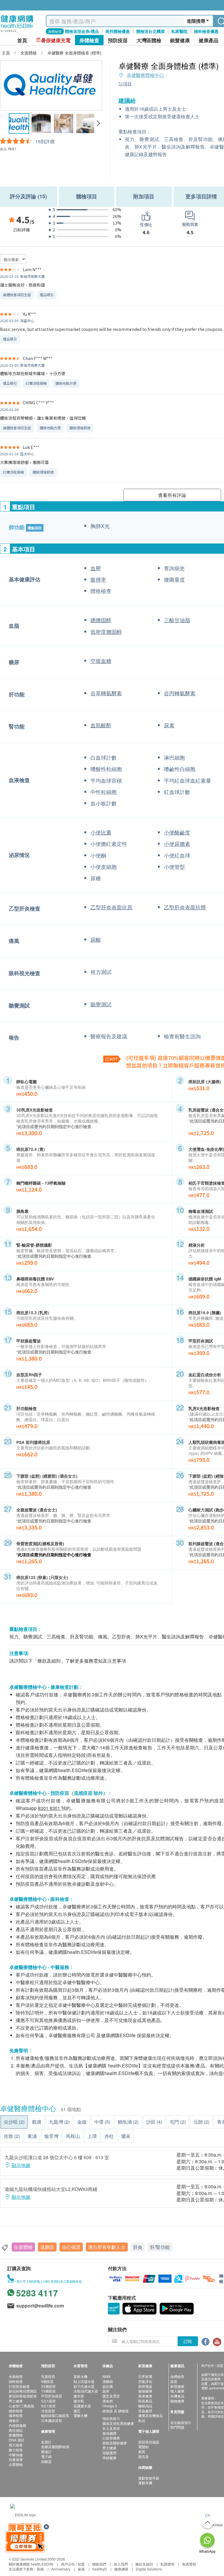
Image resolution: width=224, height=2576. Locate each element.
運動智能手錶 (149, 2478)
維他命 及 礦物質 (116, 2411)
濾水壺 (79, 2396)
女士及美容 (111, 2428)
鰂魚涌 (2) (128, 2122)
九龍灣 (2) (59, 2122)
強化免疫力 (111, 2418)
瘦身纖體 (109, 2433)
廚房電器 (145, 2386)
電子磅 (46, 2456)
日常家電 (145, 2376)
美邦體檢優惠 (118, 31)
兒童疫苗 (48, 2376)
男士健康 (16, 2401)
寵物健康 (145, 2391)
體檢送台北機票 (150, 31)
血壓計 (46, 2442)
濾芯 (77, 2411)
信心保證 (71, 2247)
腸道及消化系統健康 (118, 2423)
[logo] (17, 32)
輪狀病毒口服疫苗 (55, 2415)
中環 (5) (102, 2122)
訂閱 (188, 2341)
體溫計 (46, 2451)
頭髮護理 (109, 2453)
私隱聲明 (167, 2564)
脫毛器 (143, 2456)
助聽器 (46, 2461)
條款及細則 (144, 2564)
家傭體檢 (16, 2435)
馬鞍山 (73, 2136)
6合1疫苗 (48, 2406)
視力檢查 (16, 2445)
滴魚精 (108, 2401)
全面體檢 (23, 2247)
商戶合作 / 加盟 (73, 2564)
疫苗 (174, 2381)
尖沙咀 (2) (14, 2122)
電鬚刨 (143, 2447)
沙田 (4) (154, 2122)
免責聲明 (189, 2564)
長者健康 (145, 2396)
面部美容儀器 (149, 2442)
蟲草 (106, 2391)
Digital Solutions (149, 2569)
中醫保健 (16, 2455)
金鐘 (82, 2122)
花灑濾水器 (82, 2406)
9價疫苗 (47, 2381)
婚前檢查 (16, 2411)
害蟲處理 (145, 2411)
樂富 (126, 2136)
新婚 (40, 2569)
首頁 (22, 40)
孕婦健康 (109, 2458)
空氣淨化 (145, 2381)
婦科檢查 (16, 2381)
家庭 (81, 2569)
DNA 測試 (16, 2440)
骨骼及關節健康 (115, 2443)
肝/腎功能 (160, 2247)
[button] (98, 123)
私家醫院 (179, 31)
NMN (106, 2376)
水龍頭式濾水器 (86, 2391)
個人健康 (177, 2391)
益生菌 (108, 2386)
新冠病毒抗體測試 (23, 2391)
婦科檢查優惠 (206, 31)
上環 (92, 2136)
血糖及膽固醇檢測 (55, 2447)
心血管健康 (111, 2438)
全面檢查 (16, 2376)
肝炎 (138, 2247)
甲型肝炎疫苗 (52, 2396)
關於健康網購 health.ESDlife (31, 2564)
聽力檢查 (16, 2450)
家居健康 (177, 2386)
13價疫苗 (48, 2391)
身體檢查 (177, 2376)
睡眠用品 (145, 2406)
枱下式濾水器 (84, 2386)
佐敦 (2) (12, 2136)
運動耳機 (145, 2483)
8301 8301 (49, 1808)
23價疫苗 (48, 2386)
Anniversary (61, 2569)
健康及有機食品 (150, 2415)
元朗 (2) (201, 2122)
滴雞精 (108, 2381)
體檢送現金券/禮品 (82, 31)
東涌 (32, 2136)
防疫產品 (145, 2401)
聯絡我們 (99, 2564)
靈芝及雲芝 (111, 2396)
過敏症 (14, 2420)
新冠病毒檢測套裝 (23, 2396)
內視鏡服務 (17, 2425)
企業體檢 (16, 2464)
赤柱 (109, 2136)
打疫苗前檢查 (19, 2386)
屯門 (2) (178, 2122)
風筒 (142, 2451)
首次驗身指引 (181, 2422)
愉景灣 (51, 2136)
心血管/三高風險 (21, 2406)
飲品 (142, 2420)
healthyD (100, 2569)
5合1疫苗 (48, 2401)
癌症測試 (16, 2430)
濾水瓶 (79, 2401)
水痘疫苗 (48, 2411)
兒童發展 (16, 2459)
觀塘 (37, 2122)
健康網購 (121, 2569)
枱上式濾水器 (84, 2381)
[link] (23, 2514)
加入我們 (121, 2564)
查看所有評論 (172, 495)
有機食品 (177, 2396)
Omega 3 (110, 2406)
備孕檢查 (16, 2415)
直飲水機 (80, 2376)
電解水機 (80, 2415)
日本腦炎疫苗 (52, 2420)
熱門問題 (177, 2427)
